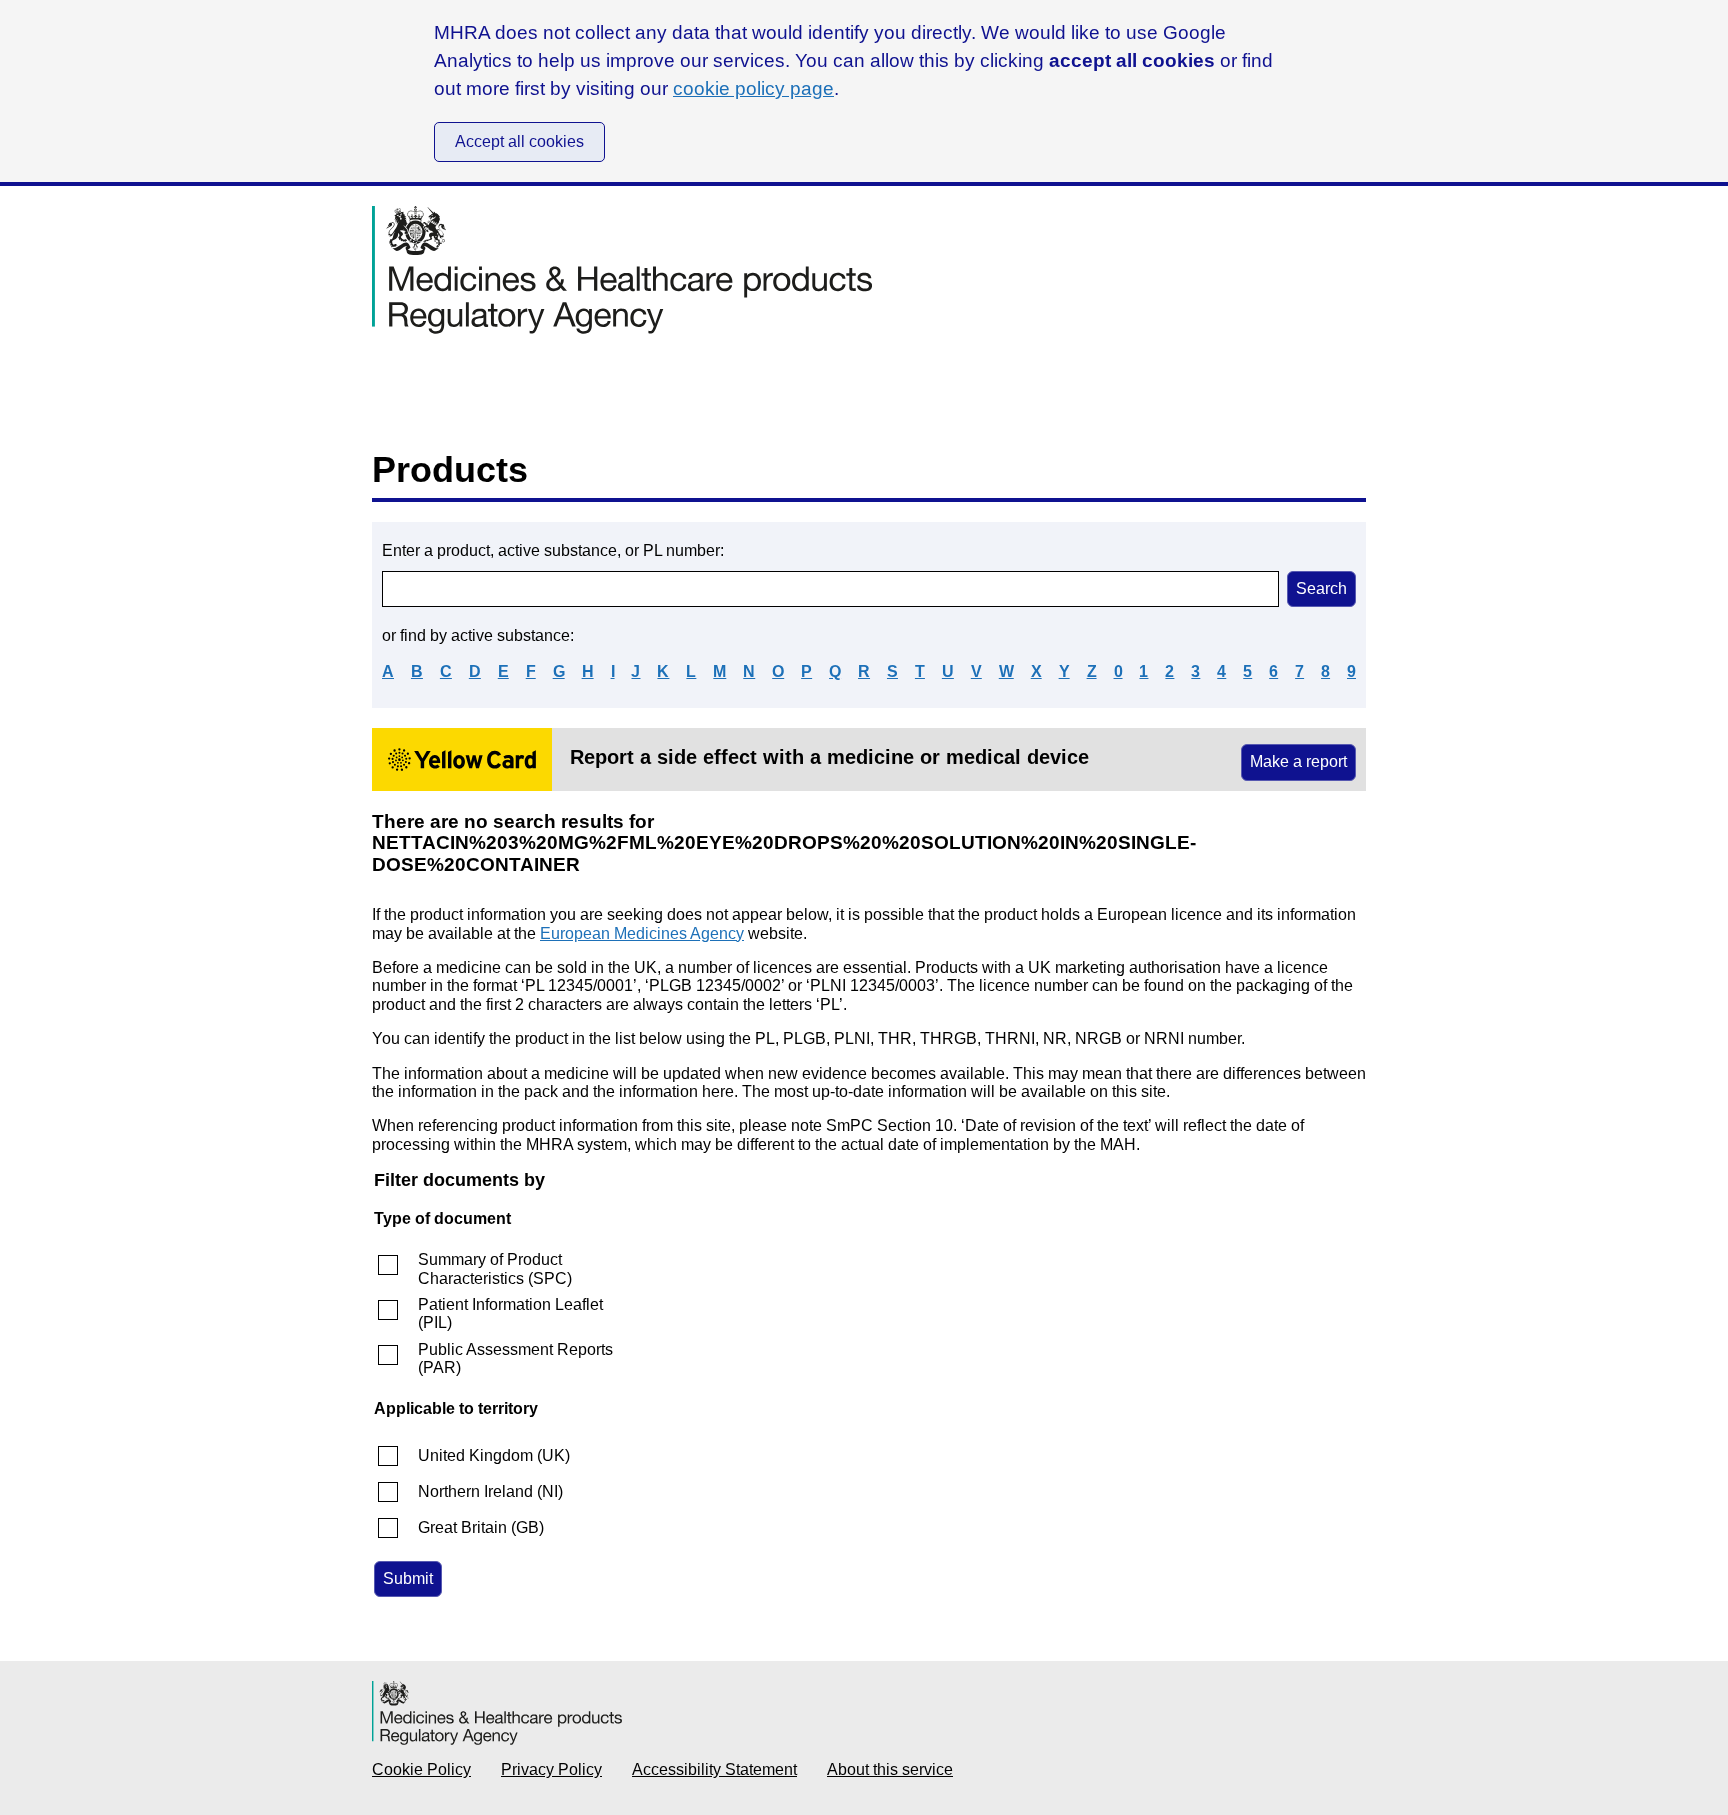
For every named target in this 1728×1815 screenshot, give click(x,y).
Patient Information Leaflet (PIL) (510, 1313)
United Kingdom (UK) (494, 1455)
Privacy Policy (551, 1769)
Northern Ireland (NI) (490, 1491)
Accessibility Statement (714, 1769)
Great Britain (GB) (481, 1527)
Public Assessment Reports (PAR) (515, 1358)
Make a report (1298, 761)
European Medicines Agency (642, 933)
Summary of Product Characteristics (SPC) (495, 1268)
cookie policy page (753, 88)
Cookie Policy (421, 1769)
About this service (890, 1769)
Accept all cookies (519, 141)
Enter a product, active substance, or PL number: (553, 550)
